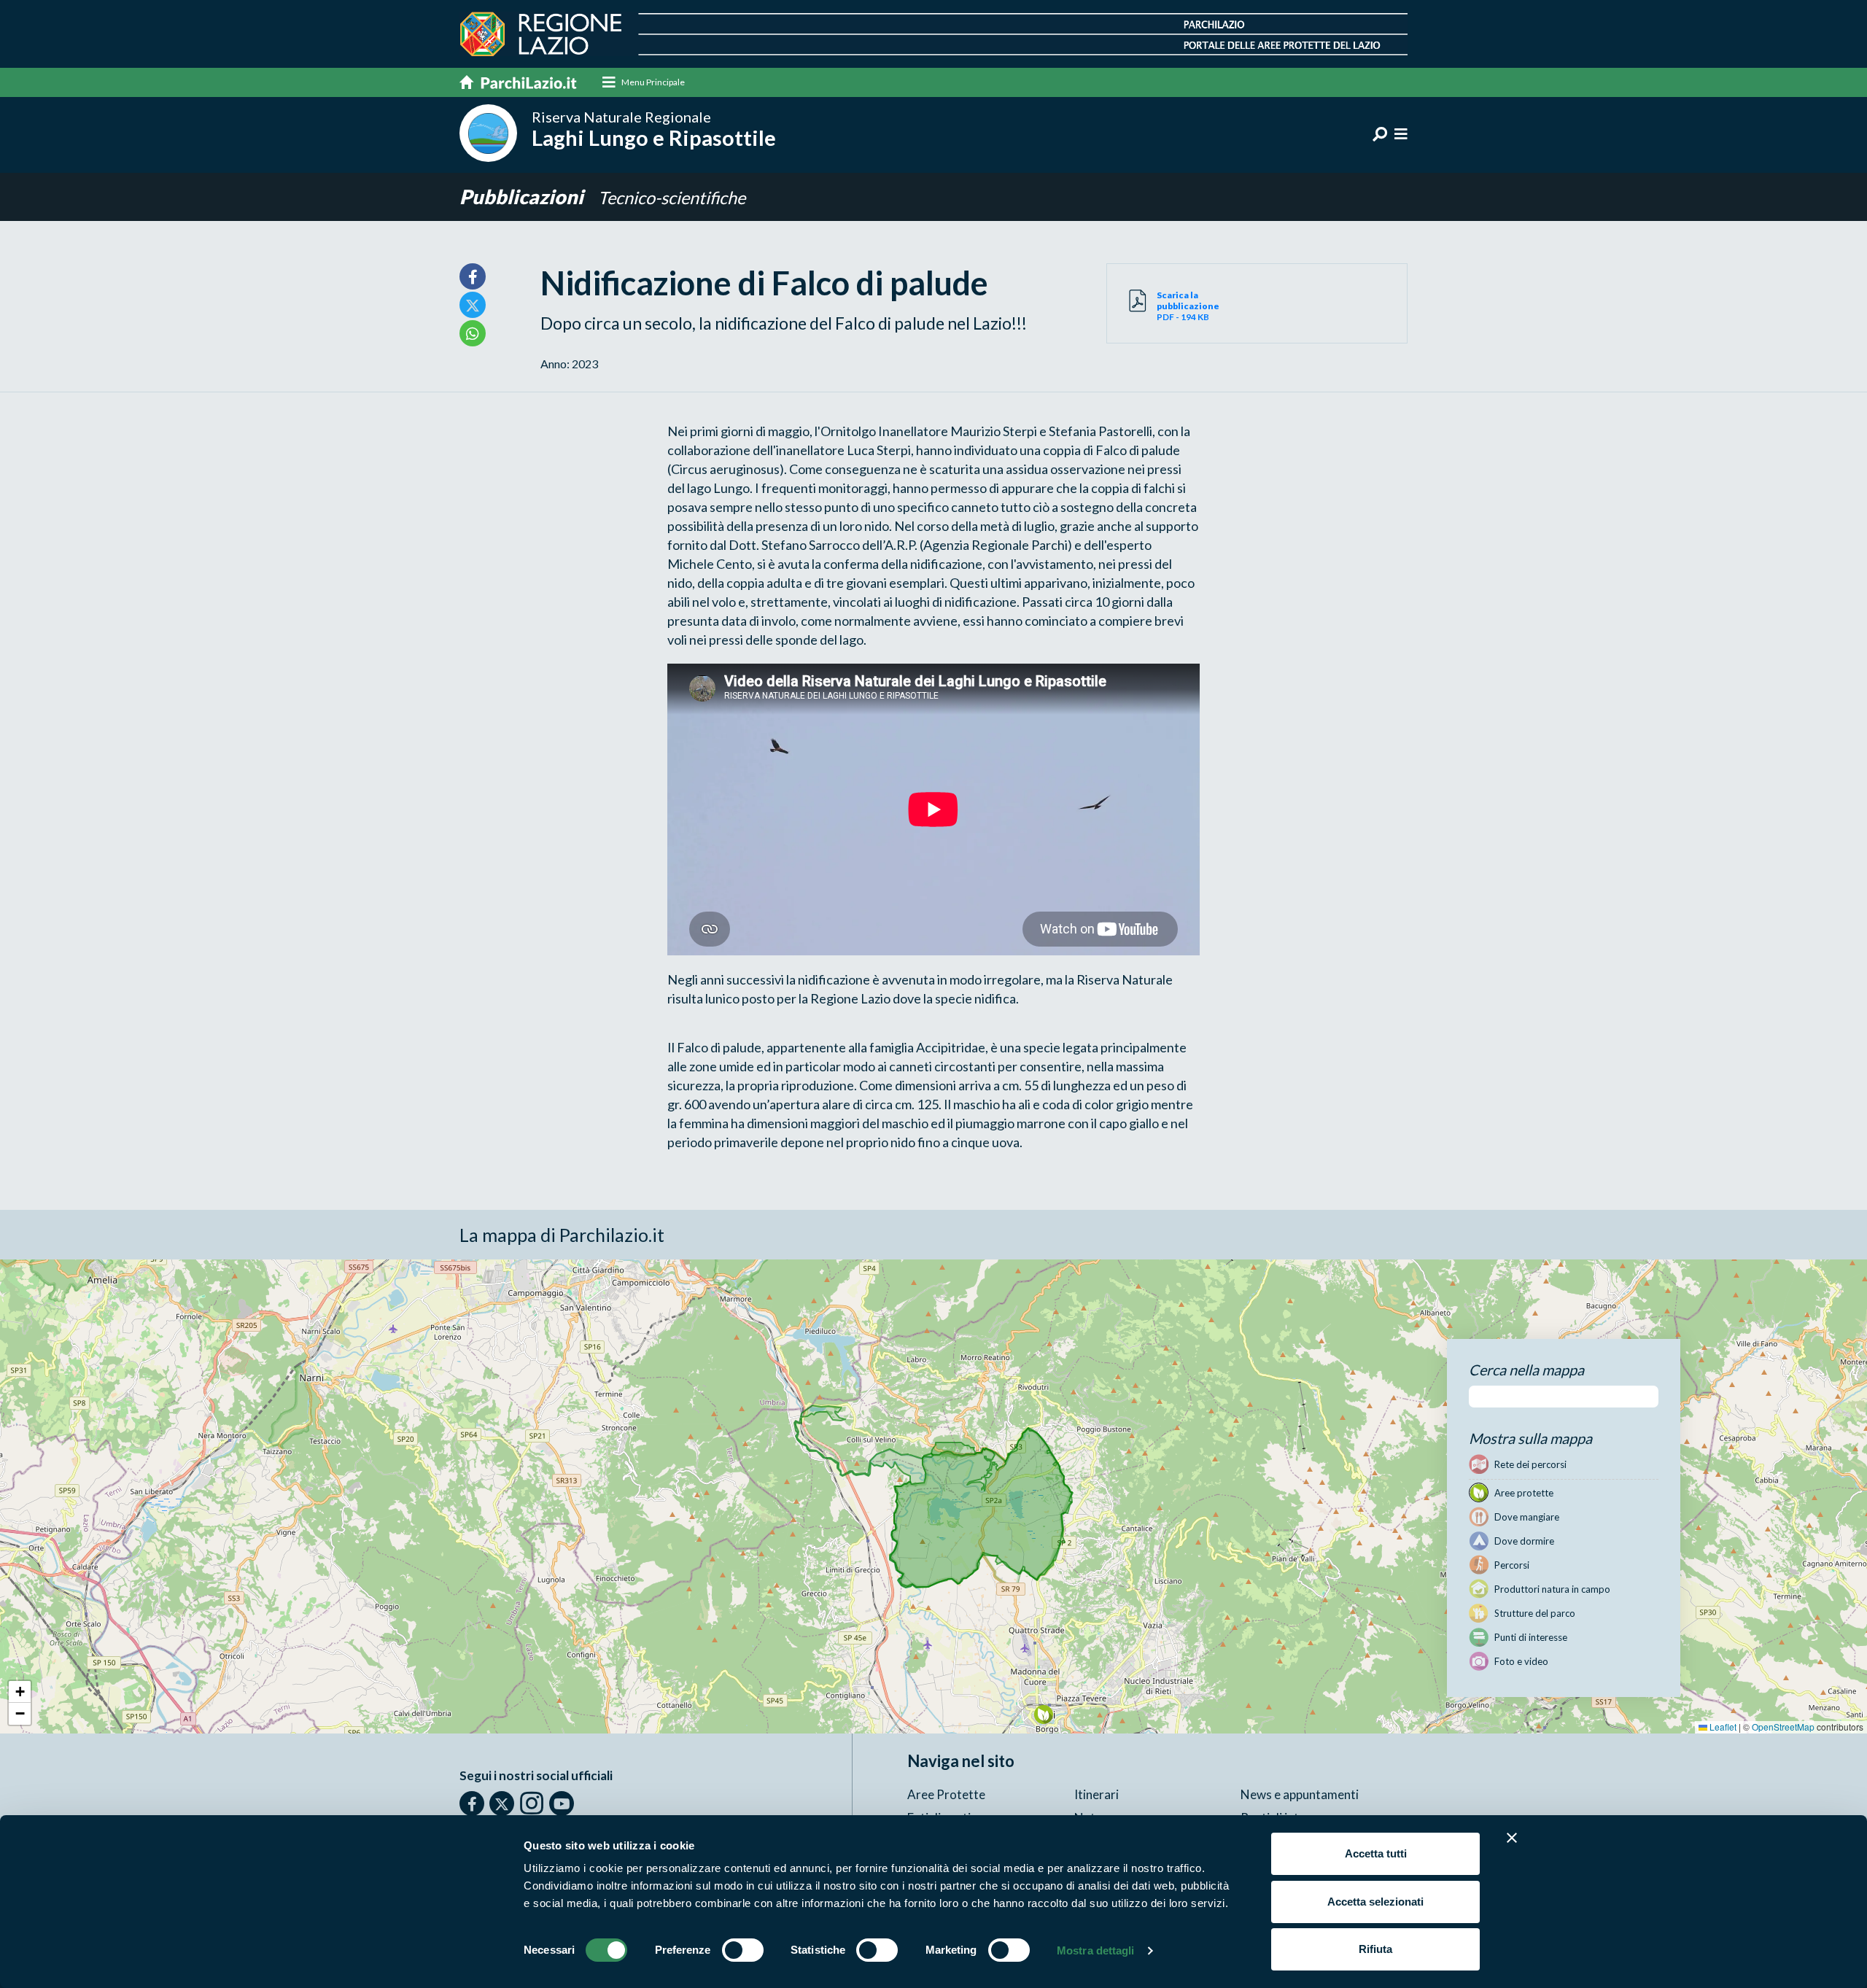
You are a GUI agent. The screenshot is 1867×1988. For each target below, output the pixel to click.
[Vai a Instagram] (532, 1803)
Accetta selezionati (1375, 1902)
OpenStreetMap (1783, 1727)
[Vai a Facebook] (472, 1803)
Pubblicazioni (523, 197)
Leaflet (1722, 1727)
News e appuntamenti (1300, 1794)
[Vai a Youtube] (562, 1803)
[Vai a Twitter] (502, 1803)
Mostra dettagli (1096, 1950)
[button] (1043, 1714)
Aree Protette (946, 1794)
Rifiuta (1375, 1949)
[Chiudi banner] (1512, 1838)
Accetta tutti (1376, 1853)
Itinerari (1096, 1794)
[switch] (743, 1950)
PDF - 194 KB (1188, 306)
